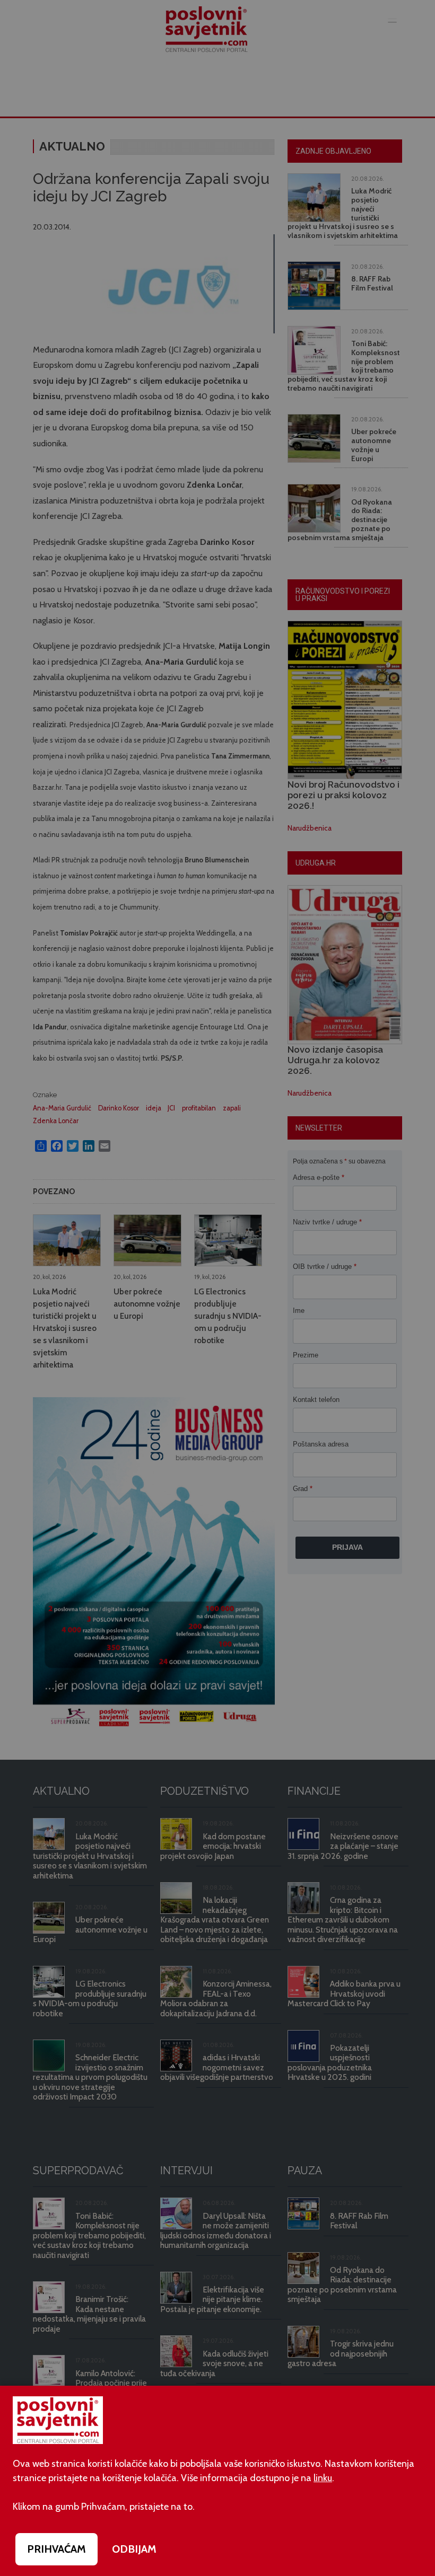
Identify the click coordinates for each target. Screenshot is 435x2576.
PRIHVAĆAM (56, 2549)
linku (323, 2478)
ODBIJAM (134, 2549)
